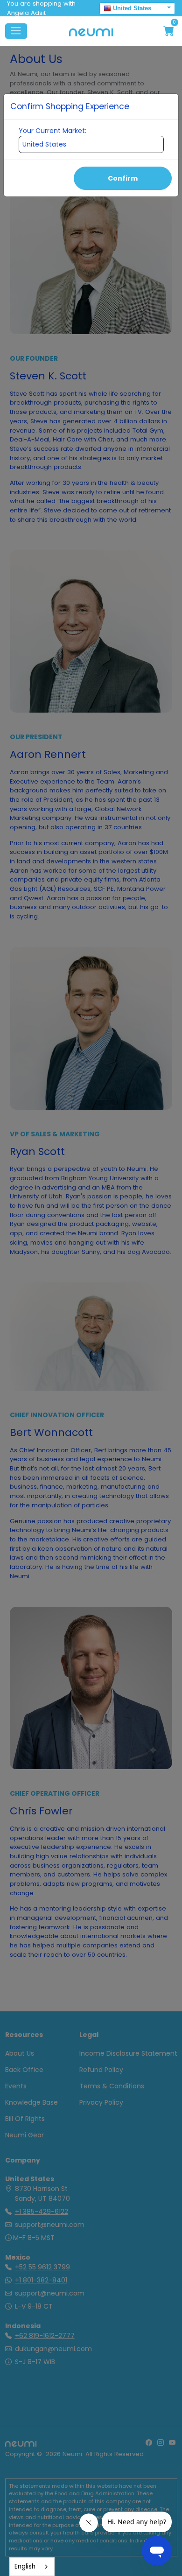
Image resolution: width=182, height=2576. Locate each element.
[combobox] (32, 2567)
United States (132, 8)
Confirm (123, 178)
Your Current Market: (52, 131)
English (25, 2566)
